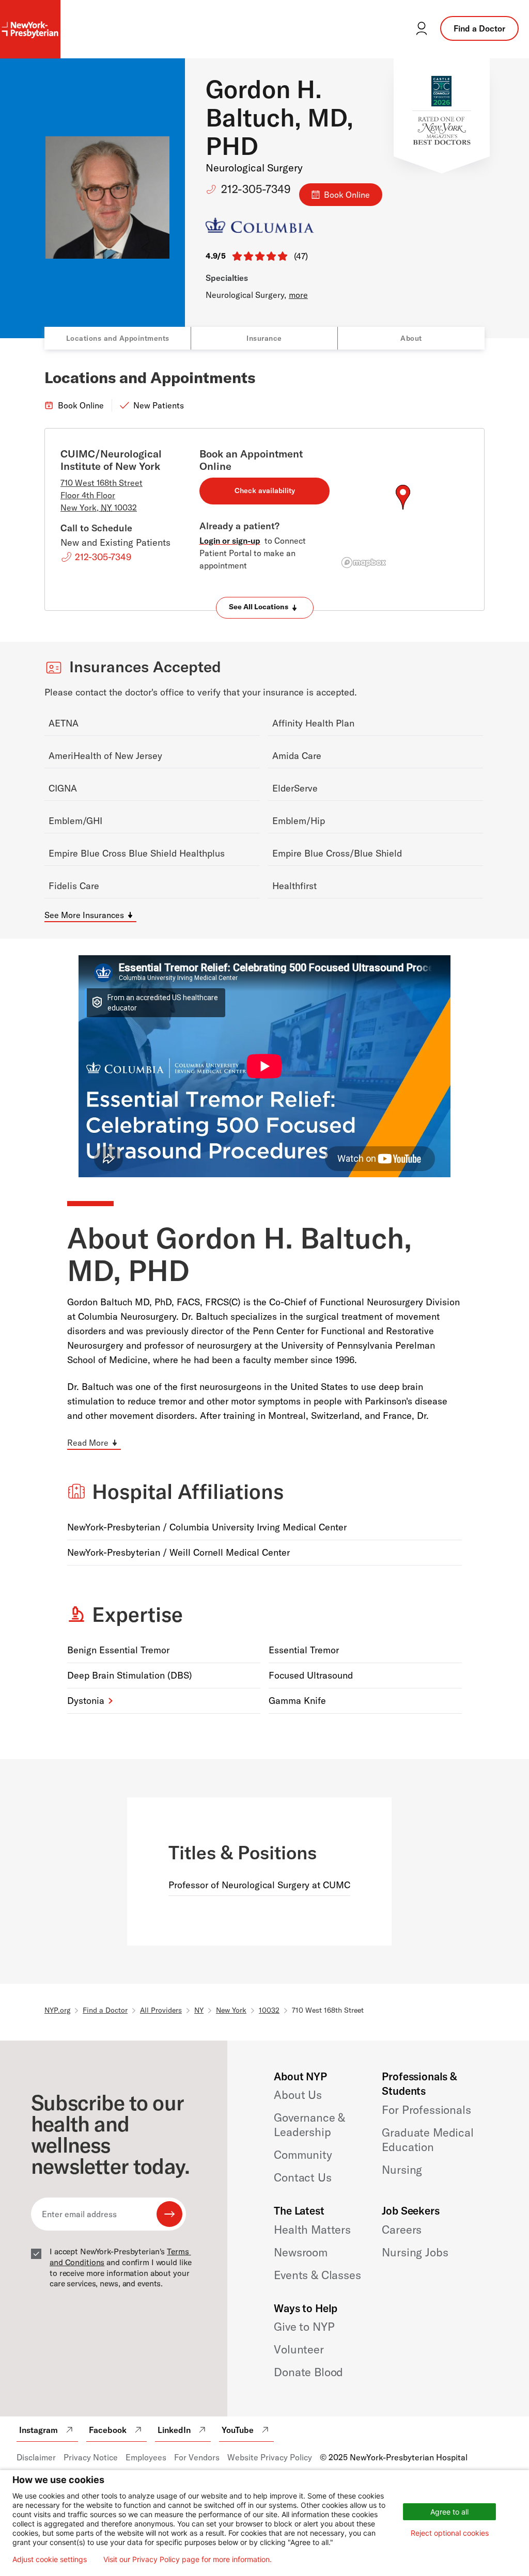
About (411, 338)
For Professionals (426, 2110)
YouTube (238, 2430)
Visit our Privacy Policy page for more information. (188, 2559)
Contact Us (302, 2177)
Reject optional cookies (450, 2533)
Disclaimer (36, 2457)
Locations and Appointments (118, 338)
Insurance (264, 338)
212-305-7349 (256, 189)
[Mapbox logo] (364, 563)
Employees (146, 2457)
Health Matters (312, 2230)
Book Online (347, 195)
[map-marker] (403, 497)
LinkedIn (174, 2430)
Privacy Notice (91, 2457)
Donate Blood (308, 2372)
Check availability (265, 491)
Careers (402, 2230)
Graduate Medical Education (427, 2140)
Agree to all (449, 2512)
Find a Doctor (479, 28)
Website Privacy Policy (270, 2457)
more (298, 295)
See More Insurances (84, 915)
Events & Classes (317, 2275)
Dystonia (86, 1701)
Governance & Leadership (309, 2125)
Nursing (402, 2170)
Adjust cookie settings (50, 2559)
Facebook (108, 2430)
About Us (298, 2095)
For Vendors (197, 2457)
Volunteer (299, 2349)
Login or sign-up (230, 541)
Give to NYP (304, 2327)
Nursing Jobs (415, 2252)
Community (303, 2155)
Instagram (38, 2430)
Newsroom (301, 2252)
